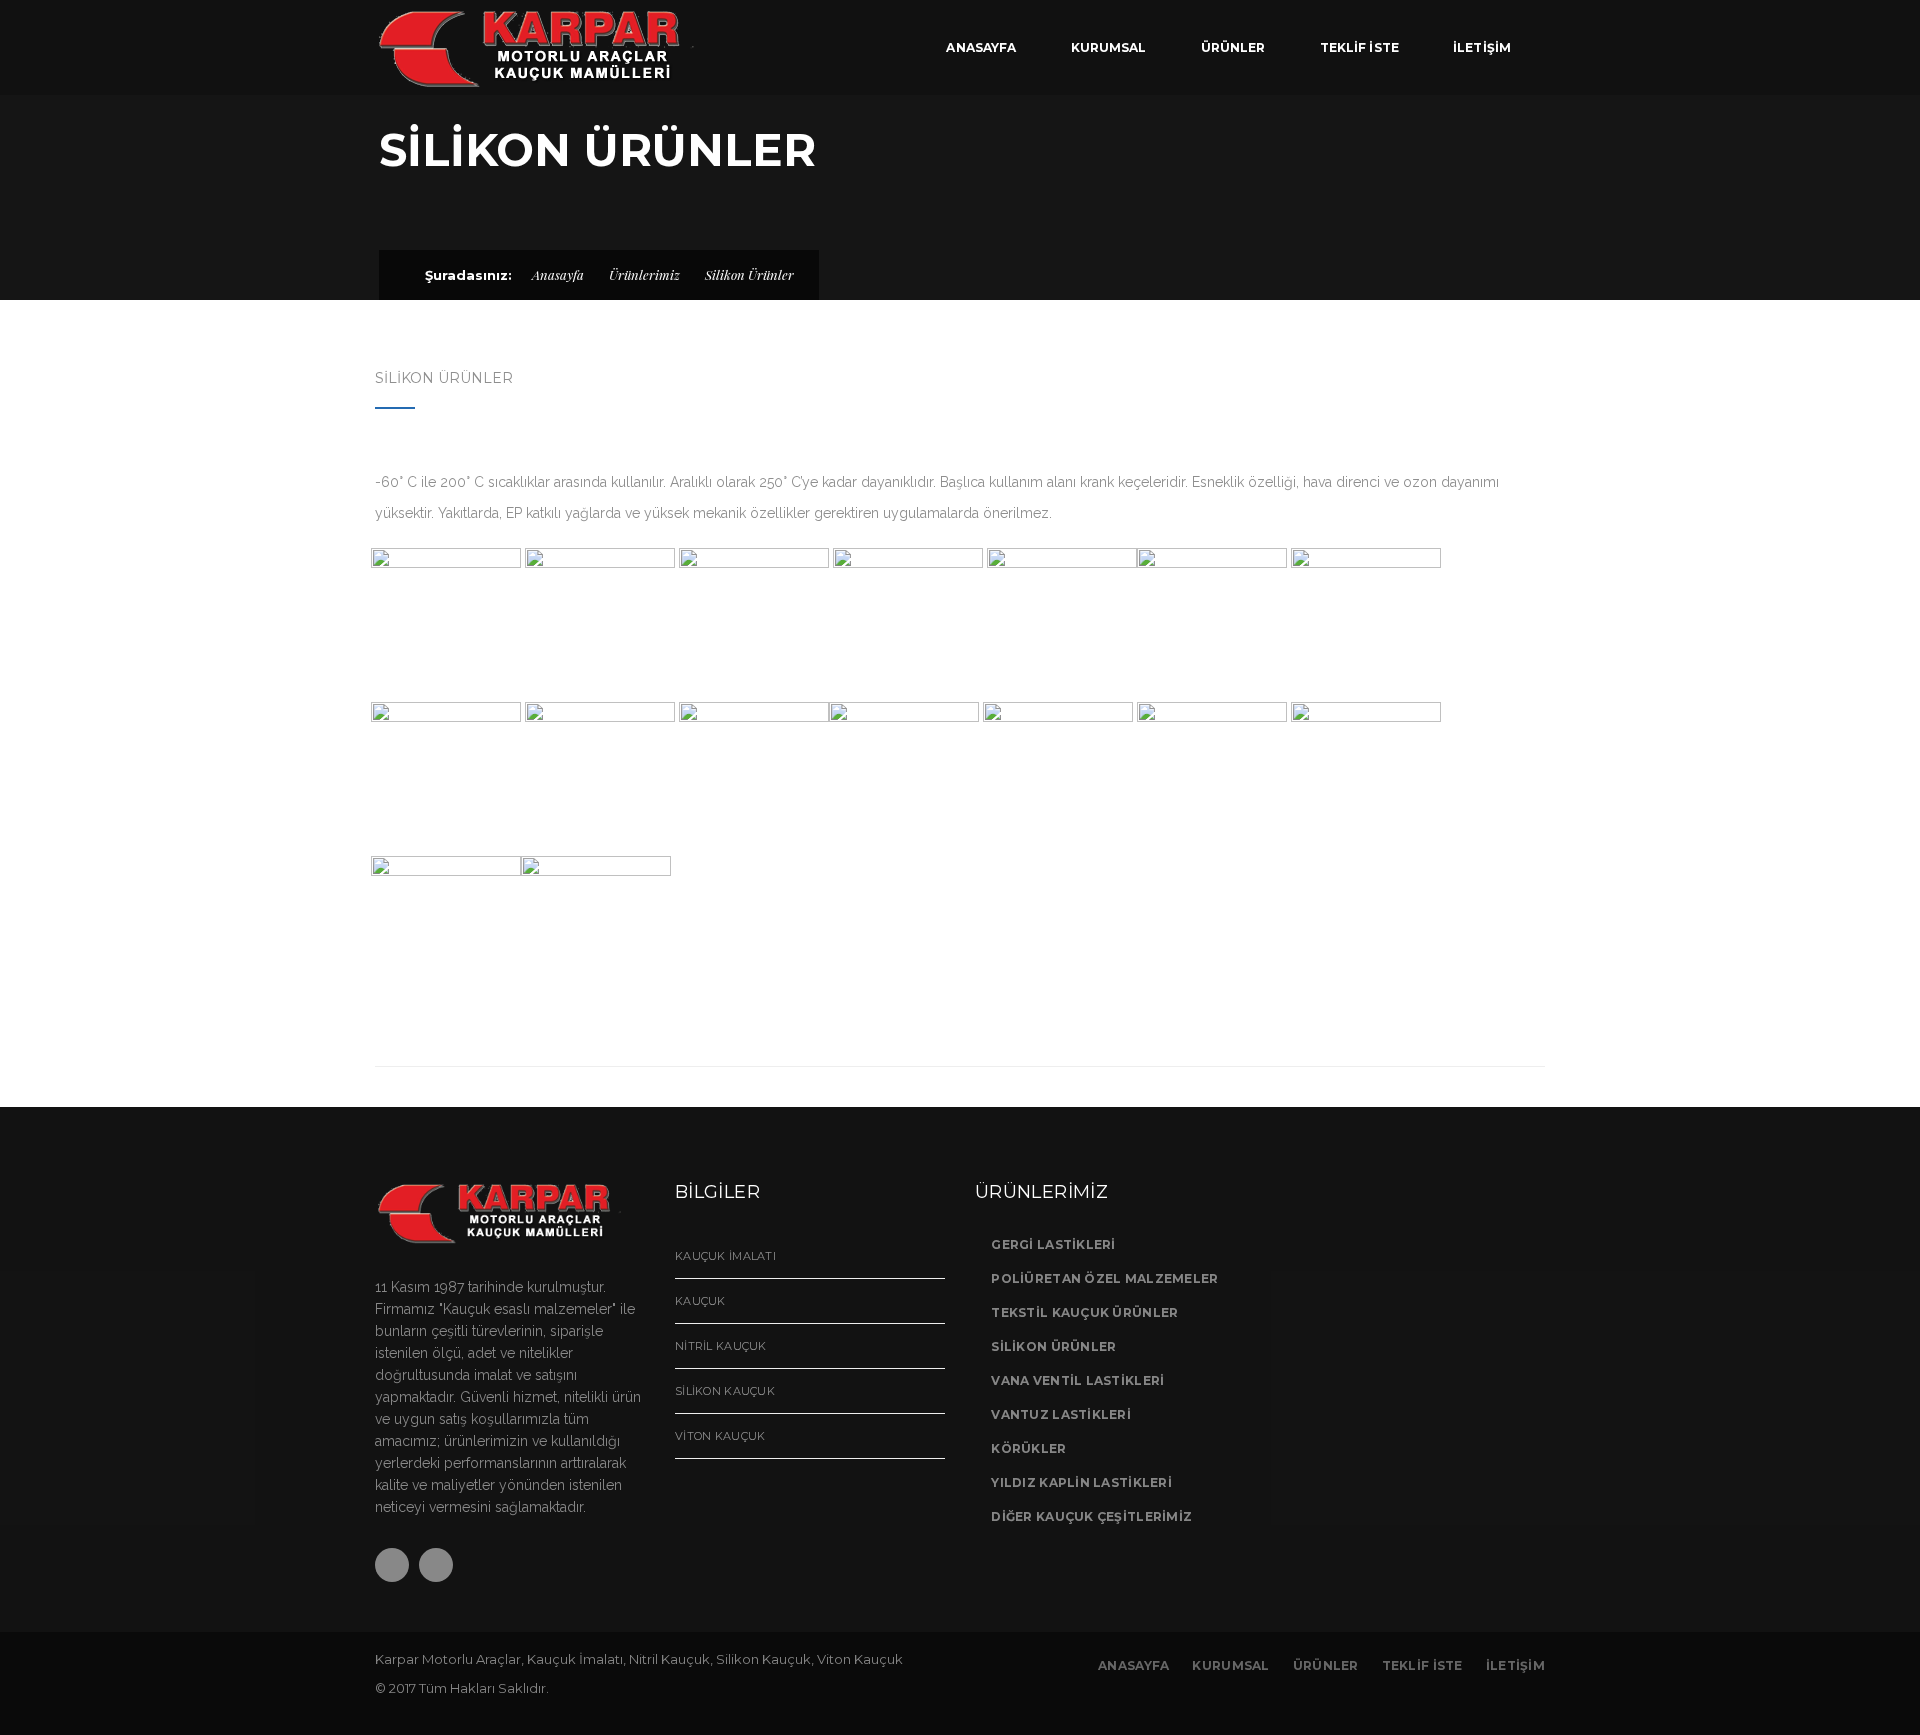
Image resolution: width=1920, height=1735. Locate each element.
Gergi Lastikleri (1053, 1244)
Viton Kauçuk (720, 1436)
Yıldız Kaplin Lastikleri (1081, 1482)
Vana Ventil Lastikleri (1077, 1380)
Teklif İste (1422, 1665)
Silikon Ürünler (1053, 1346)
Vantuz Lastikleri (1061, 1414)
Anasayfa (558, 274)
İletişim (1515, 1665)
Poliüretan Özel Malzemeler (1104, 1278)
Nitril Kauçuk (721, 1346)
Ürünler (1326, 1665)
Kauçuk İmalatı (725, 1256)
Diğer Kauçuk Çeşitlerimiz (1091, 1516)
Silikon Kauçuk (725, 1391)
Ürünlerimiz (644, 274)
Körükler (1028, 1448)
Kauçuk (700, 1301)
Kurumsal (1230, 1665)
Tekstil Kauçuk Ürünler (1084, 1312)
